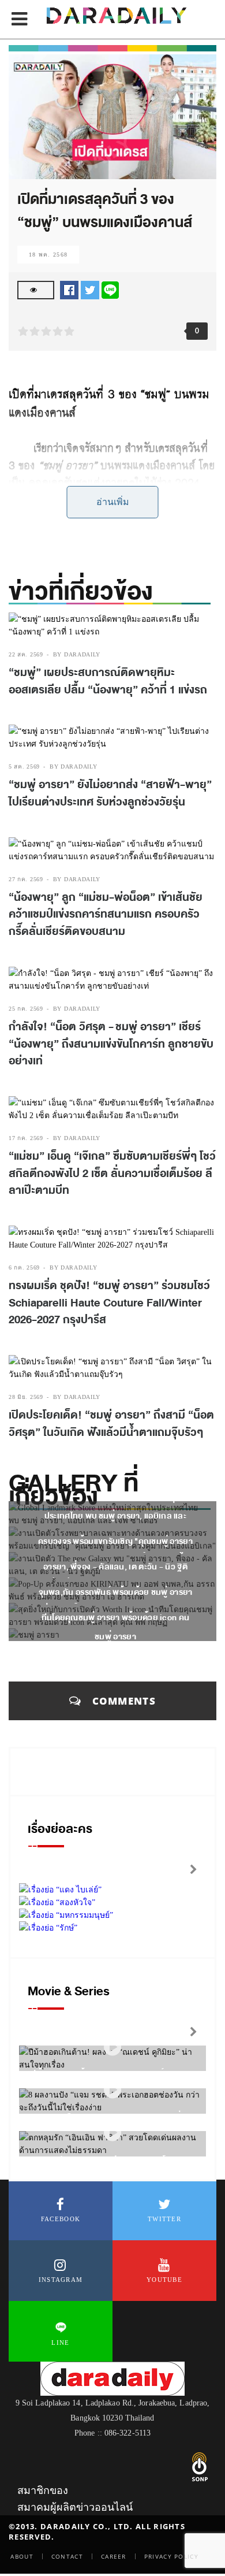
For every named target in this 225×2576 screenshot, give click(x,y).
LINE (60, 2343)
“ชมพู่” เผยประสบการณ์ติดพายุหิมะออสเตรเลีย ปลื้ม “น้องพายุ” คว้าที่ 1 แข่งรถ (108, 681)
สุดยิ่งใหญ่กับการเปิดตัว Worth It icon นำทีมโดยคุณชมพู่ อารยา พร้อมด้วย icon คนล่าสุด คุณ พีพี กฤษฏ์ (116, 1618)
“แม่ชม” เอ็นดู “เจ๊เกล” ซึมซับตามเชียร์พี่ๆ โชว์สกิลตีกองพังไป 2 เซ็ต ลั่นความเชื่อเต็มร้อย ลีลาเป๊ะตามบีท (112, 1173)
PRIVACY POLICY (171, 2556)
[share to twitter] (90, 289)
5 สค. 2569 (24, 767)
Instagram (61, 2280)
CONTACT (67, 2556)
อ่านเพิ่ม (113, 502)
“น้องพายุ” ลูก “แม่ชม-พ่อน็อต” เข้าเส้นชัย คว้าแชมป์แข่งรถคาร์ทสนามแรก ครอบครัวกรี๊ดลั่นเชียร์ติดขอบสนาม (106, 914)
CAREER (114, 2556)
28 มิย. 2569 (26, 1397)
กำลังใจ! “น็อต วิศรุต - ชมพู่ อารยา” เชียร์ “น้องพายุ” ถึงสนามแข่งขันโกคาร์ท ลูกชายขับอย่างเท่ (111, 1044)
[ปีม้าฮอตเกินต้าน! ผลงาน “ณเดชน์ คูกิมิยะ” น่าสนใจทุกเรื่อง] (112, 2047)
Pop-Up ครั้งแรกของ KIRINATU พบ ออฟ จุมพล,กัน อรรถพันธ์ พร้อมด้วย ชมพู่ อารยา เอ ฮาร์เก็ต (116, 1592)
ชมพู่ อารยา (115, 1637)
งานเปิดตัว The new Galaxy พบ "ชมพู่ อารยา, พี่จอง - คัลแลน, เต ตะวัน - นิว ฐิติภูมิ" (115, 1567)
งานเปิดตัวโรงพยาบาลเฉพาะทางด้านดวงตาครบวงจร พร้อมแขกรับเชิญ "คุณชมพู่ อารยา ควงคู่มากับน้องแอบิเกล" (115, 1541)
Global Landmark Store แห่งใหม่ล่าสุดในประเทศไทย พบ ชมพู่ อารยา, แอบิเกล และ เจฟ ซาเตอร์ (115, 1516)
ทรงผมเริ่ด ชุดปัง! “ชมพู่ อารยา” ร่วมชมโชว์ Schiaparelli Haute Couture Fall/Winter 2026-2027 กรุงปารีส (109, 1303)
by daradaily (77, 654)
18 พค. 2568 (48, 255)
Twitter (164, 2219)
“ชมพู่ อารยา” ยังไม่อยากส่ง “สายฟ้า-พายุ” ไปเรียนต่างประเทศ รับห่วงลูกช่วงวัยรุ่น (110, 793)
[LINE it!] (110, 289)
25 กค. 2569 (26, 1009)
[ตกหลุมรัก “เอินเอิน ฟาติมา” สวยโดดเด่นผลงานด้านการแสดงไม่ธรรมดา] (112, 2133)
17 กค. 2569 (26, 1138)
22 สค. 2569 (26, 654)
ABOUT (22, 2556)
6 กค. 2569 (24, 1267)
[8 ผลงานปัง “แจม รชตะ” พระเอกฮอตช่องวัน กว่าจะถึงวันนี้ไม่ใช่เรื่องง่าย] (112, 2090)
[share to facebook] (69, 289)
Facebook (61, 2219)
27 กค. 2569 (26, 879)
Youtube (164, 2280)
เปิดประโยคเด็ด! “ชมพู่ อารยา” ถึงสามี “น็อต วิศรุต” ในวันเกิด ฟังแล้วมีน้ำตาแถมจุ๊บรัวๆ (111, 1424)
